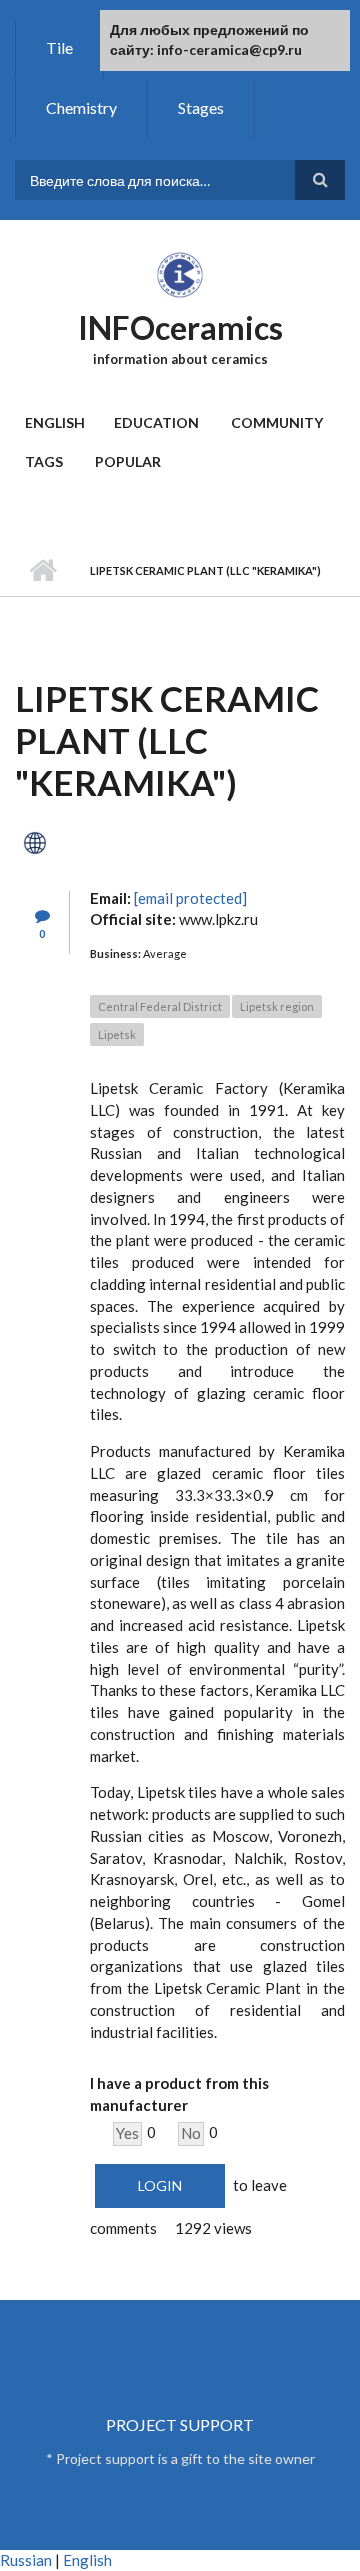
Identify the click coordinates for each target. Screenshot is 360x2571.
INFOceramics (180, 327)
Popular (128, 461)
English (55, 422)
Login (160, 2185)
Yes (127, 2133)
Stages (201, 107)
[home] (180, 274)
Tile (59, 47)
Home (42, 571)
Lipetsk (117, 1034)
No (191, 2133)
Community (277, 422)
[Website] (35, 840)
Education (156, 422)
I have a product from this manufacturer (179, 2094)
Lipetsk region (277, 1006)
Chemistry (81, 107)
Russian (26, 2560)
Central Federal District (160, 1006)
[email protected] (190, 898)
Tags (44, 461)
